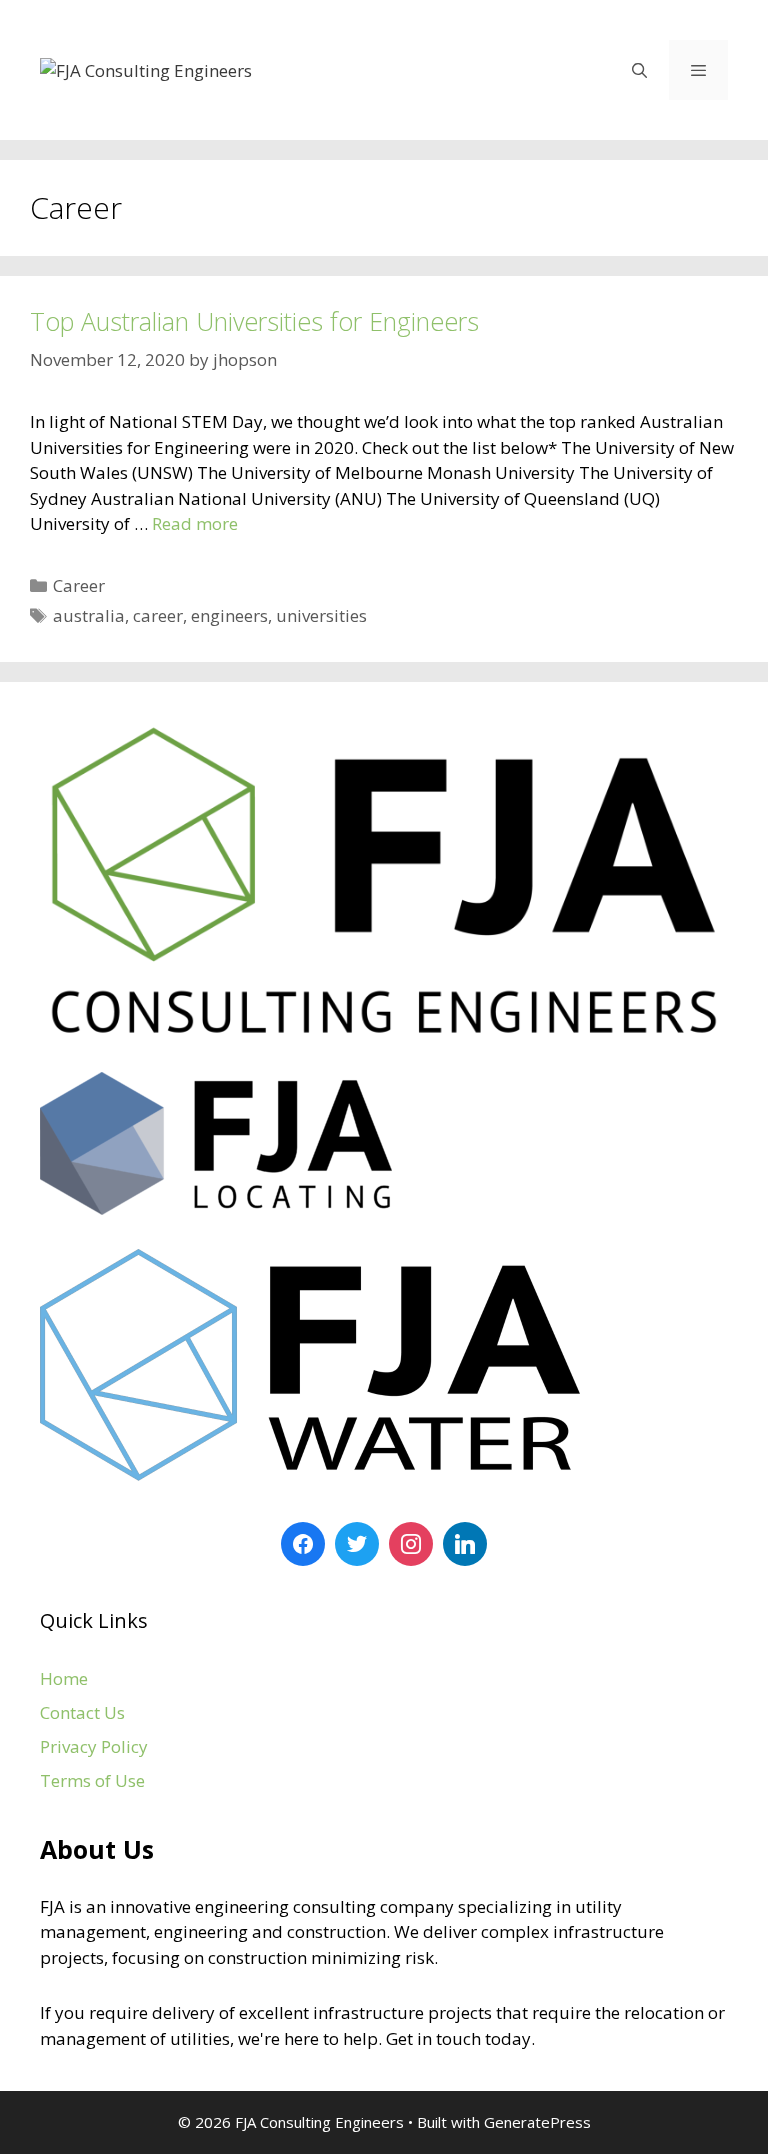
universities (321, 615)
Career (79, 585)
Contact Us (82, 1712)
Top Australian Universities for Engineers (254, 321)
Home (64, 1678)
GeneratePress (537, 2122)
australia (89, 615)
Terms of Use (92, 1780)
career (158, 615)
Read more (195, 523)
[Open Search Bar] (638, 70)
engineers (229, 615)
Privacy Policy (94, 1746)
